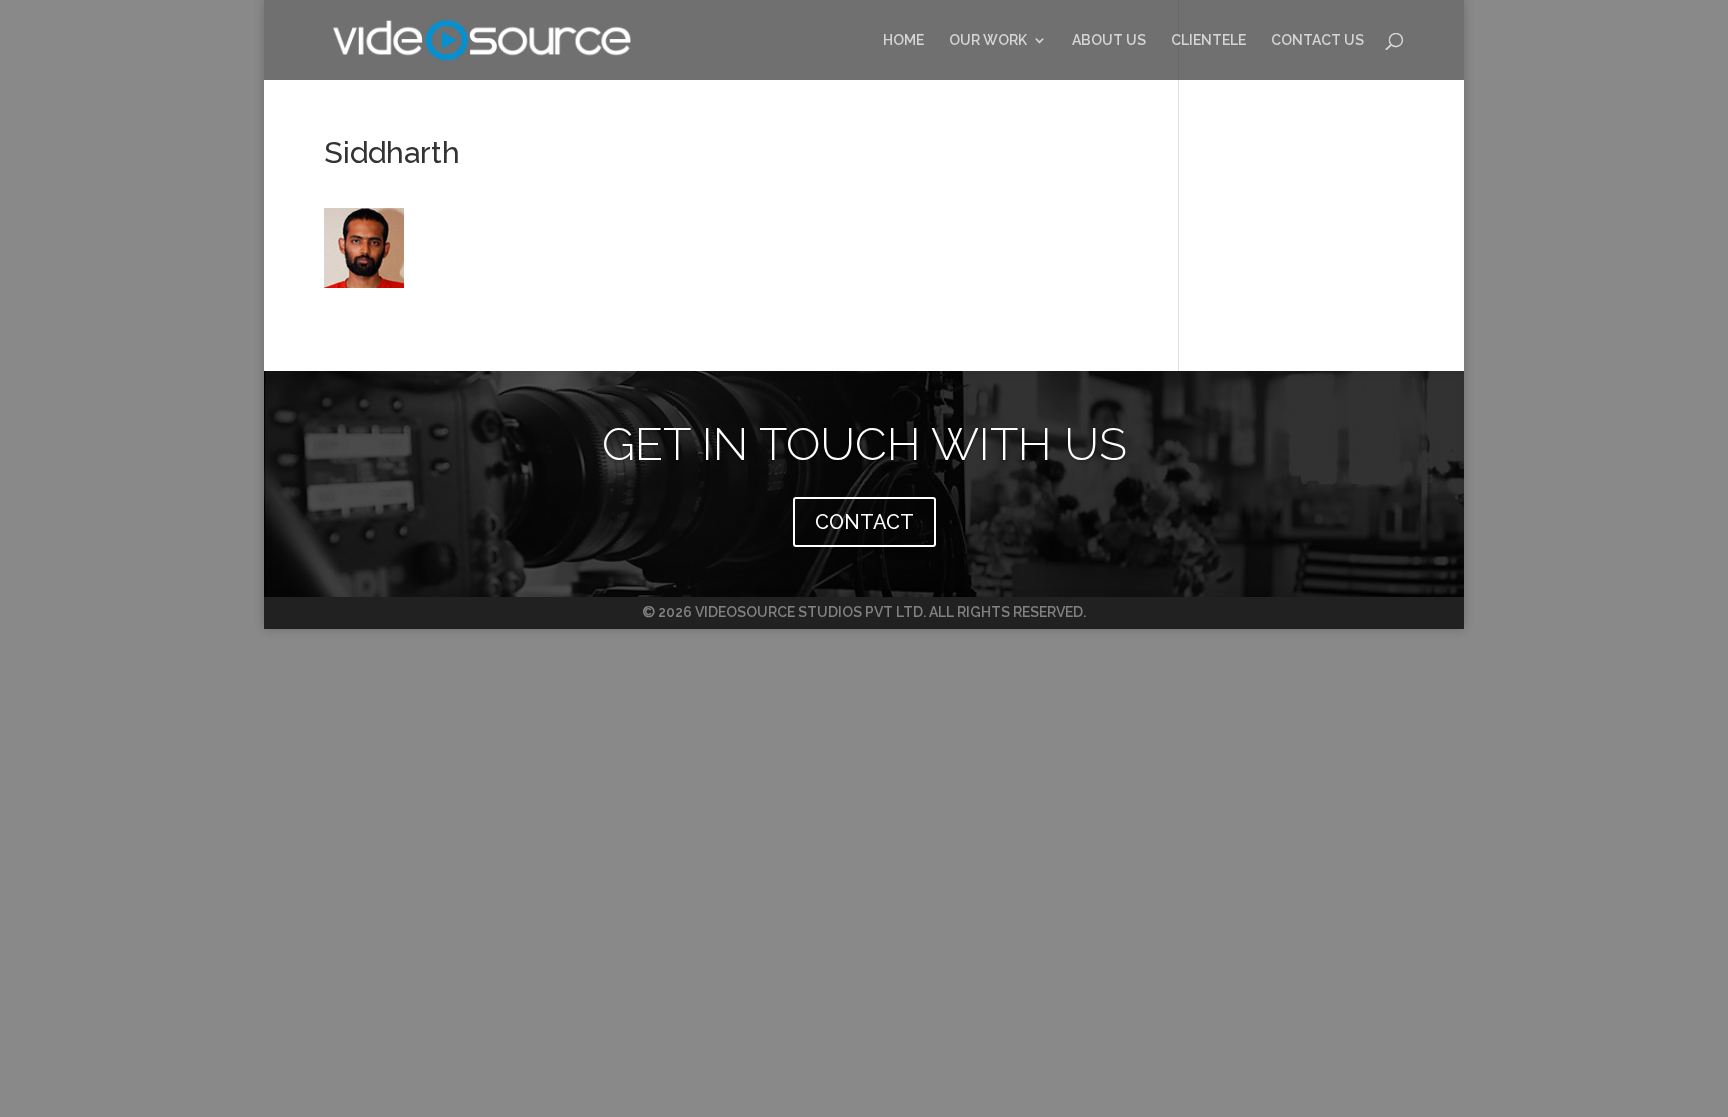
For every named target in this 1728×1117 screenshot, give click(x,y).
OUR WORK (988, 40)
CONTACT (864, 522)
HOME (903, 40)
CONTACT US (1317, 40)
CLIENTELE (1208, 40)
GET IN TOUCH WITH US (864, 444)
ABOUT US (1109, 40)
